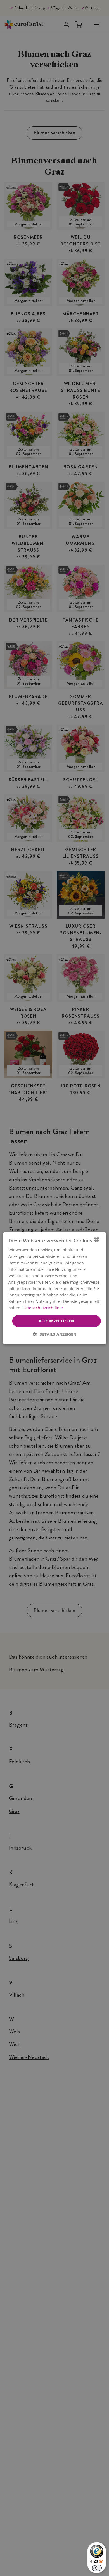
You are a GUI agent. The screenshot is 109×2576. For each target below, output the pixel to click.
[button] (54, 1334)
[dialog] (55, 1288)
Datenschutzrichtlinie (43, 1308)
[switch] (97, 2568)
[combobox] (96, 1239)
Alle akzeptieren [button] (56, 1321)
